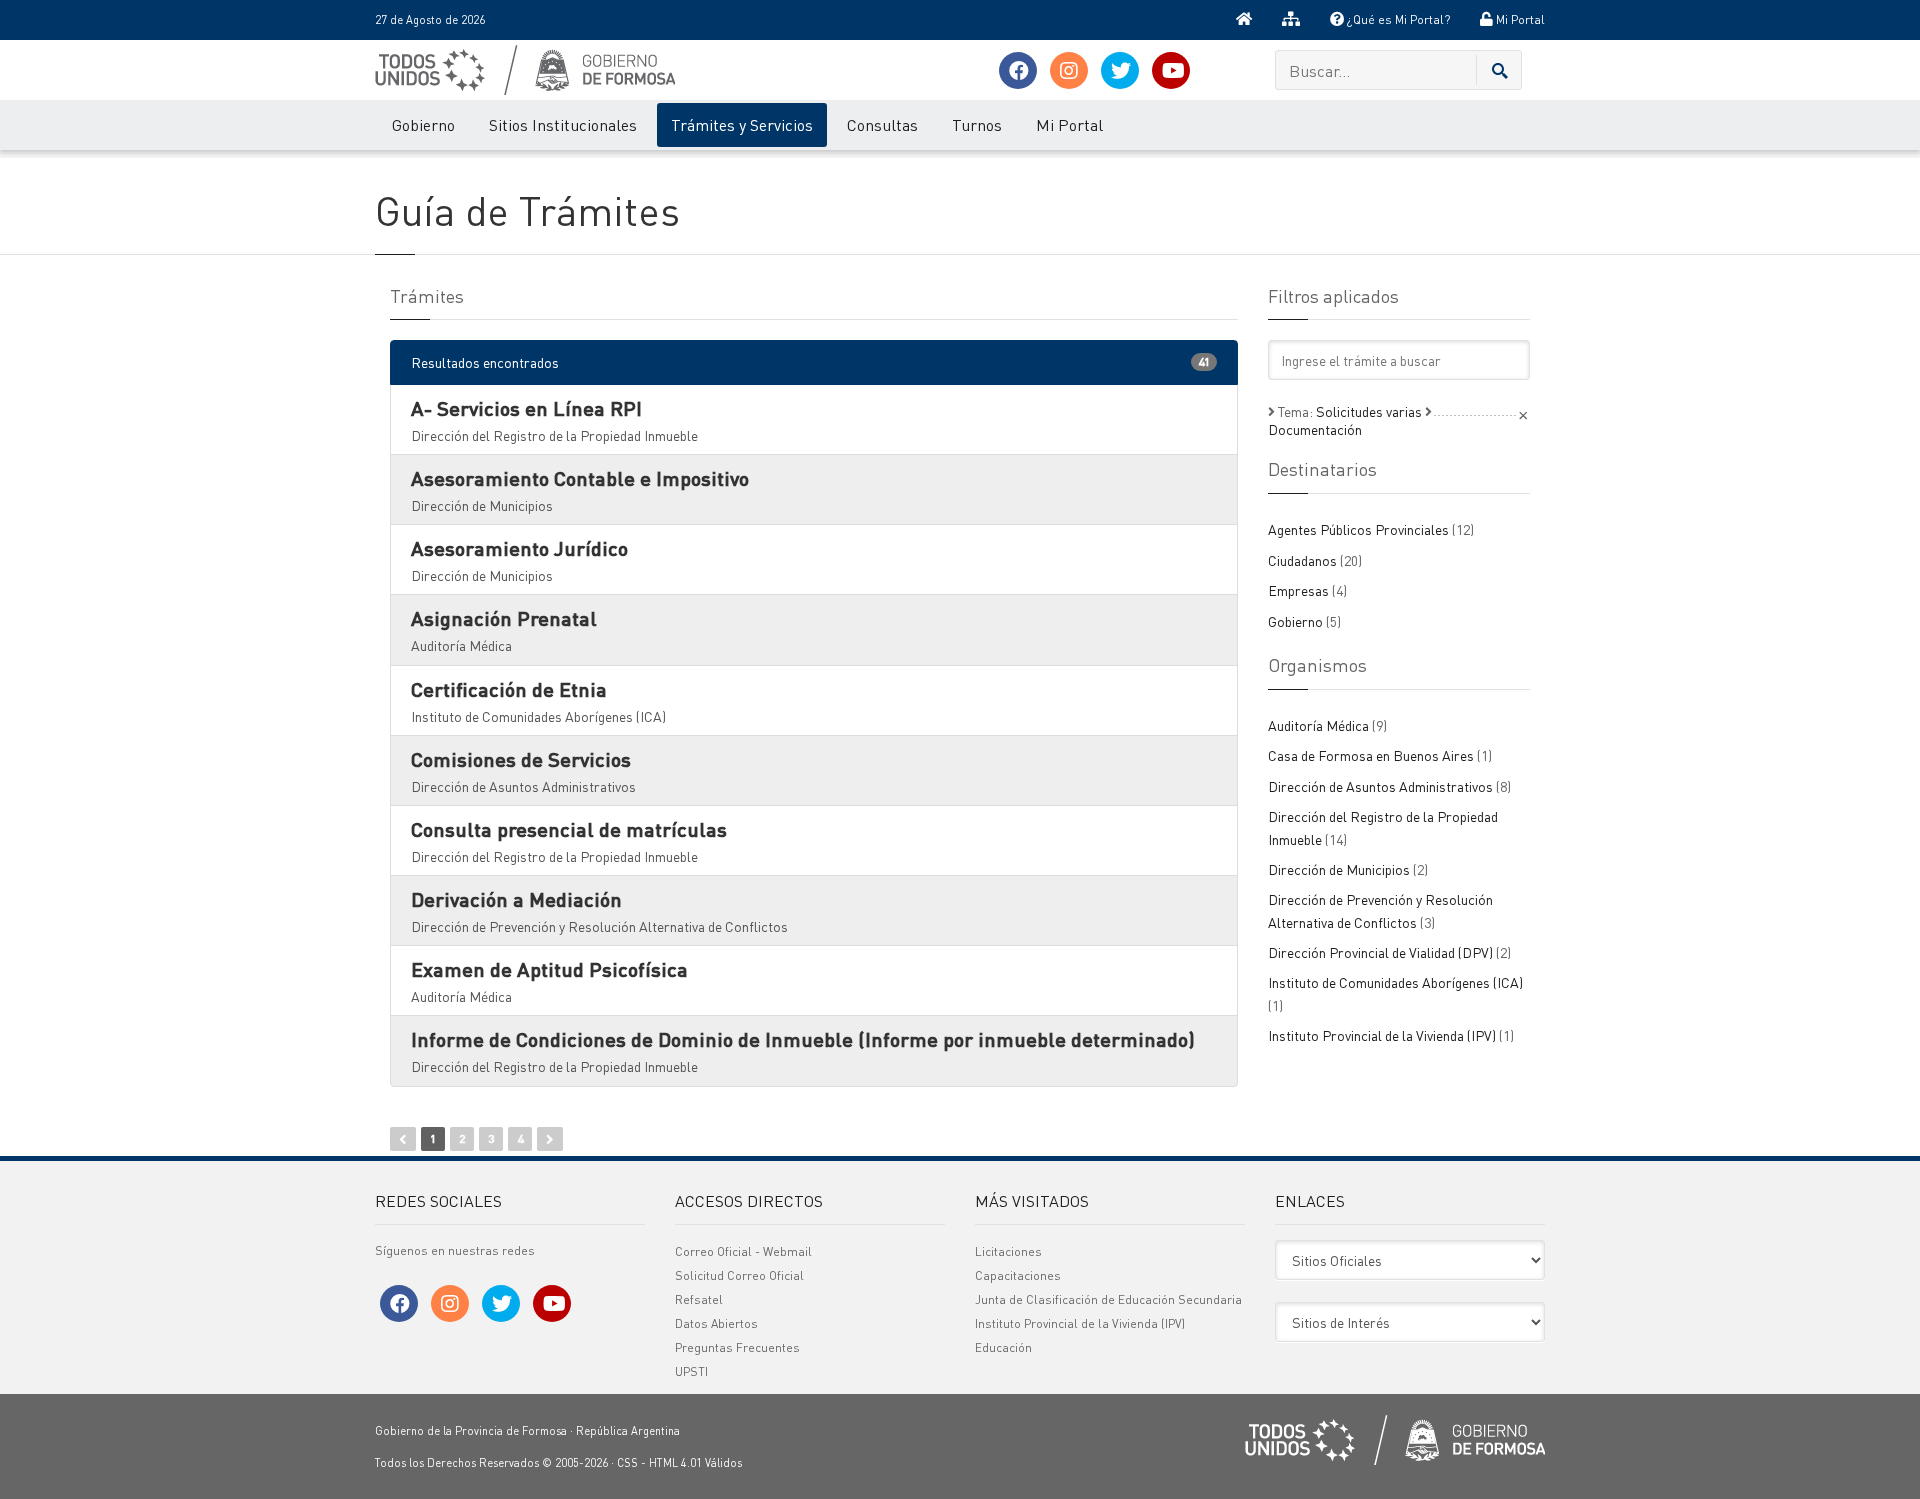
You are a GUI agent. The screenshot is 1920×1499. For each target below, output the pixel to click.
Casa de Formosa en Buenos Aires (1380, 755)
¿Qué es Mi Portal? (1397, 19)
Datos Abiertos (716, 1323)
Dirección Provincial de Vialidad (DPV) (1389, 952)
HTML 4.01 (675, 1463)
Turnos (977, 124)
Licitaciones (1008, 1251)
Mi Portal (1519, 19)
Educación (1003, 1347)
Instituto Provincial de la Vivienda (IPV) (1391, 1035)
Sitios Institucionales (563, 124)
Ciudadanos (1315, 560)
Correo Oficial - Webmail (743, 1251)
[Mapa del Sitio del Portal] (1291, 20)
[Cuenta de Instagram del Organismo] (1069, 70)
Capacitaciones (1018, 1275)
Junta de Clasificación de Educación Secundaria (1108, 1299)
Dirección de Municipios (1348, 869)
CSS (627, 1463)
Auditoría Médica (1327, 725)
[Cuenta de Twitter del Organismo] (1120, 70)
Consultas (882, 124)
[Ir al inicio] (1244, 20)
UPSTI (691, 1371)
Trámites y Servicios (742, 124)
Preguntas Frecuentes (737, 1347)
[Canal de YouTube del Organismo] (1171, 70)
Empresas (1307, 590)
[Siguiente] (550, 1139)
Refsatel (699, 1299)
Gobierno (423, 124)
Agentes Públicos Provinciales (1371, 529)
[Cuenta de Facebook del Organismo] (1018, 70)
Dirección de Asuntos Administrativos (1389, 786)
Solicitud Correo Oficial (739, 1275)
